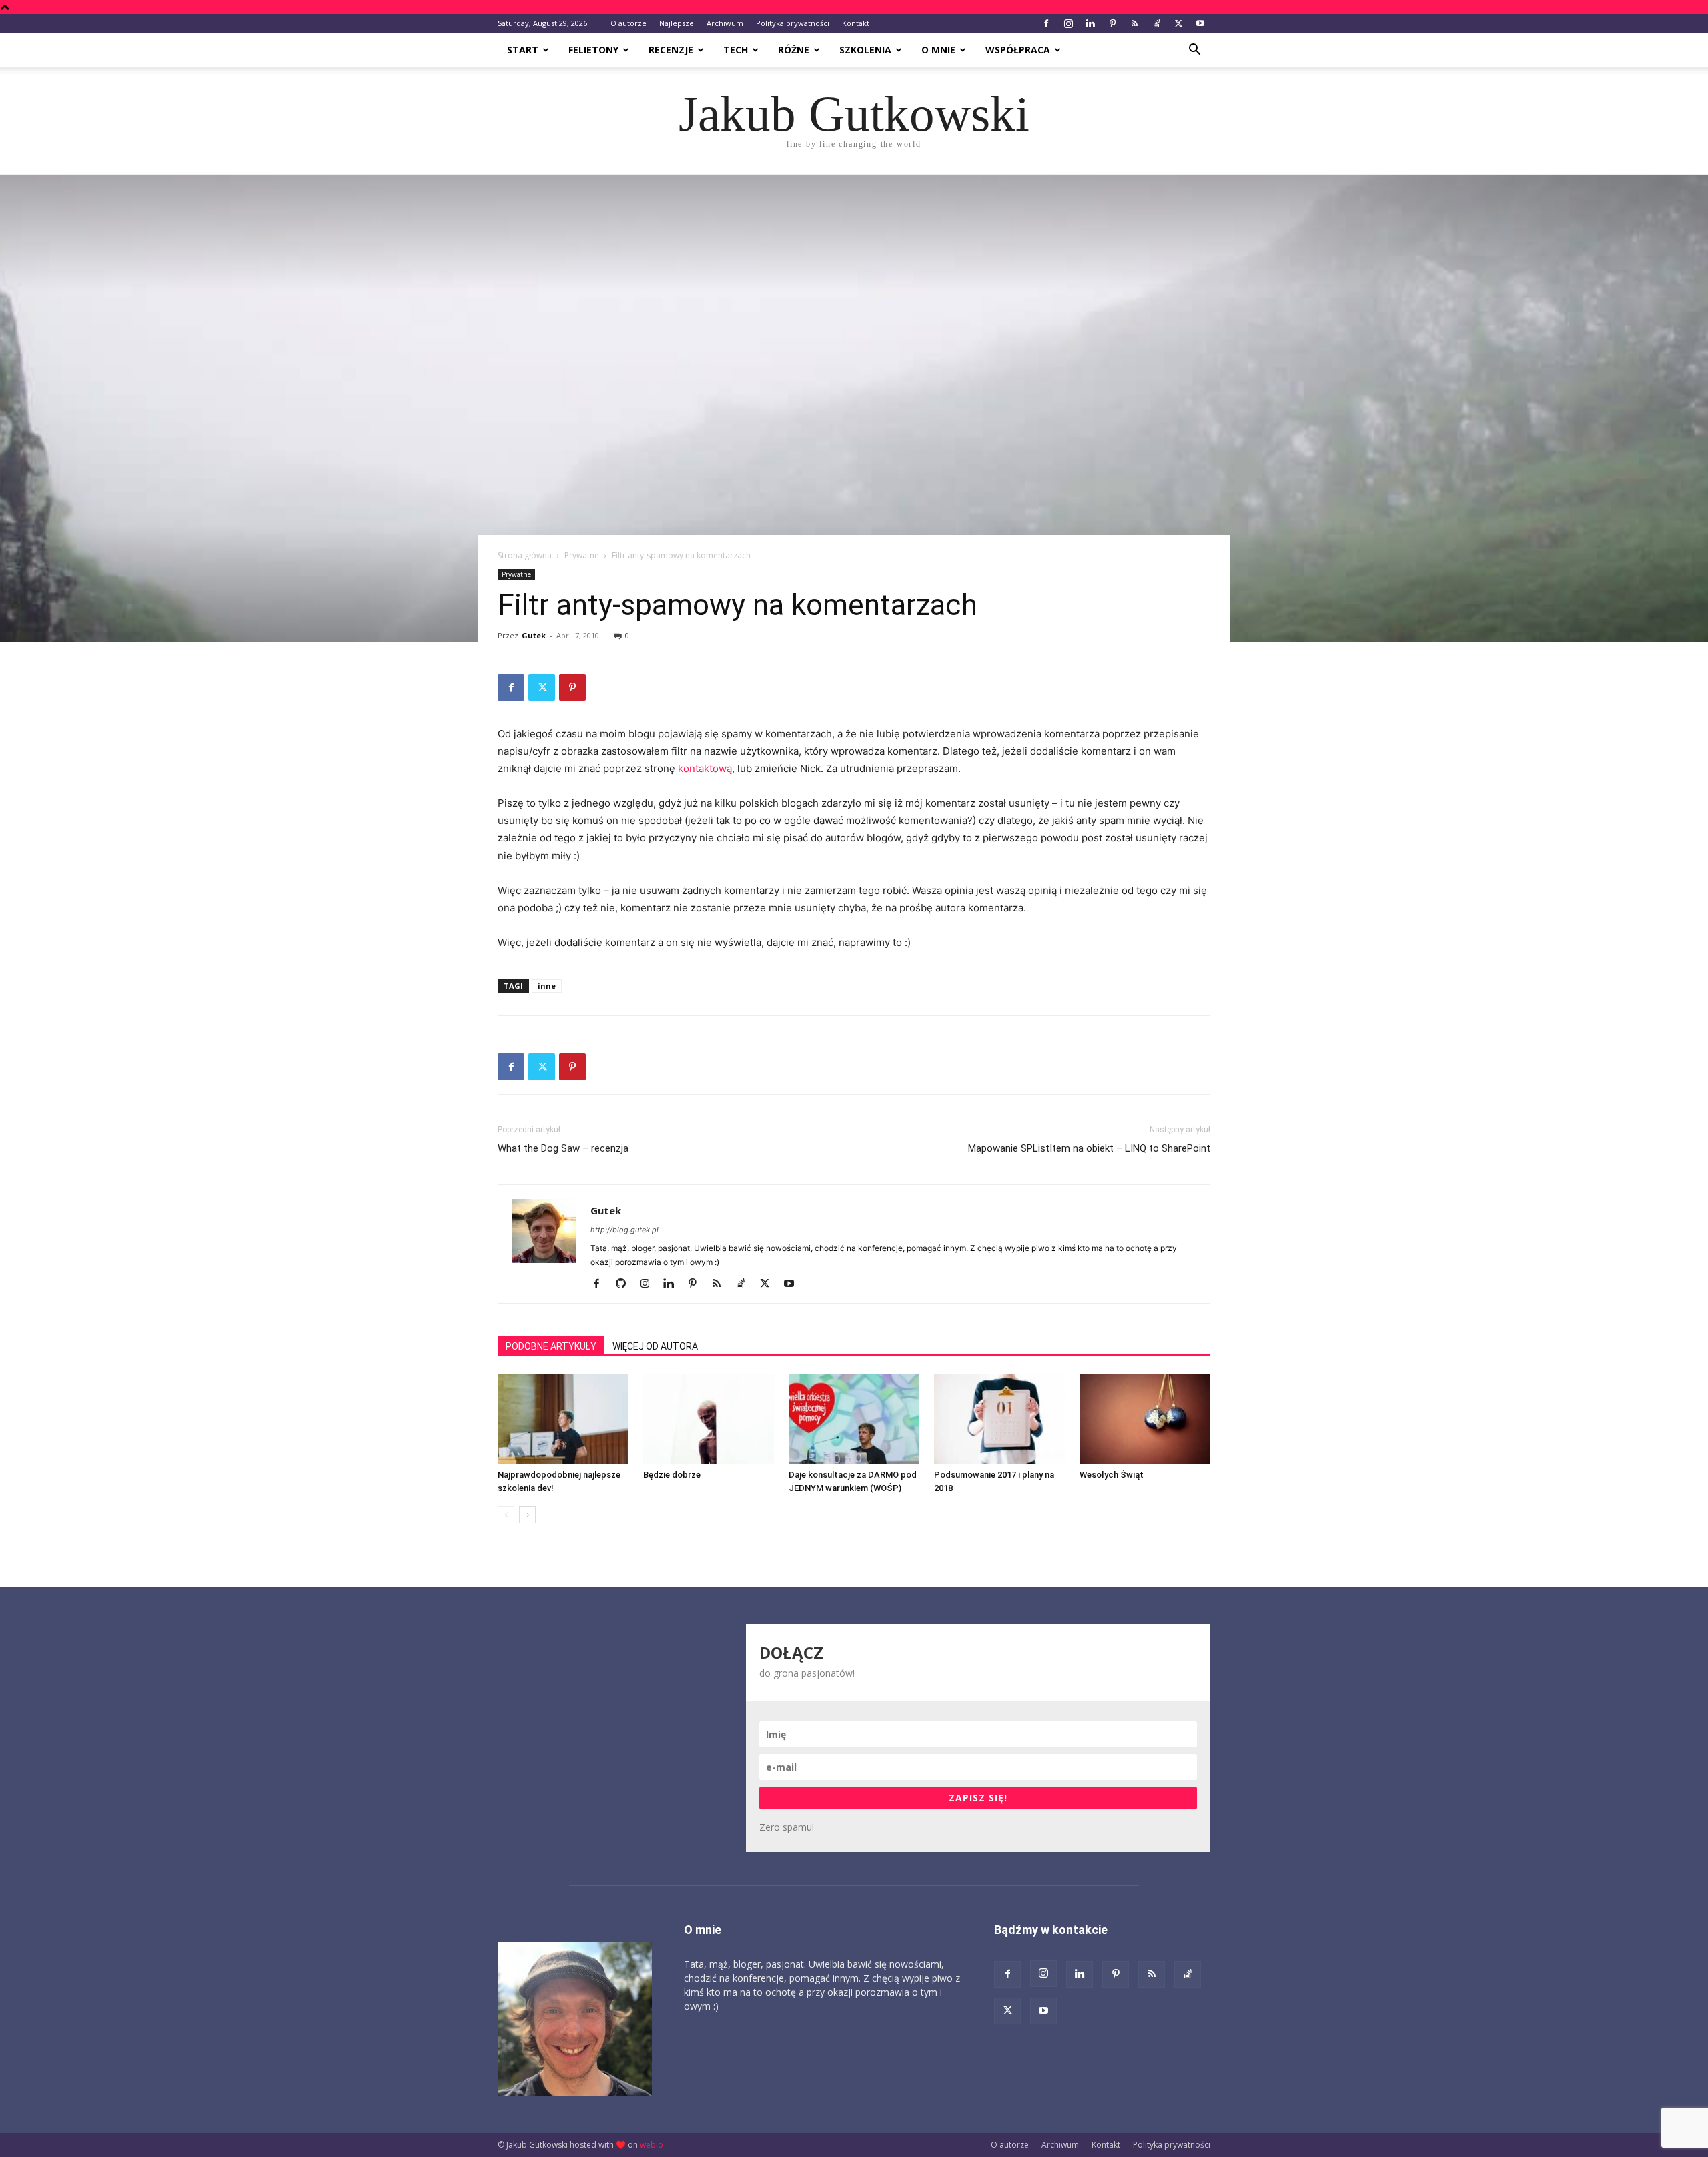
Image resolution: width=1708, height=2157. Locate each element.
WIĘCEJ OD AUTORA (655, 1346)
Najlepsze (677, 23)
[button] (1194, 51)
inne (547, 986)
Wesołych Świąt (1112, 1475)
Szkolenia (865, 50)
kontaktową (705, 768)
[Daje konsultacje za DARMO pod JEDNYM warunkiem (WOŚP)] (854, 1419)
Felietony (593, 50)
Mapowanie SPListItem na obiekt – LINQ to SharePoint (1089, 1148)
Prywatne (582, 555)
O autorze (628, 23)
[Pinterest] (1112, 23)
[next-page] (527, 1515)
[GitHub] (625, 1284)
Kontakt (856, 23)
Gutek (534, 635)
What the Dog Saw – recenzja (563, 1148)
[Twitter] (1178, 23)
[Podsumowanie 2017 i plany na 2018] (999, 1419)
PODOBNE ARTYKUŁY (551, 1346)
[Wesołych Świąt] (1145, 1419)
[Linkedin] (1090, 23)
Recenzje (671, 50)
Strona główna (525, 555)
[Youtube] (1200, 23)
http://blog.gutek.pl (624, 1230)
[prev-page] (506, 1515)
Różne (794, 50)
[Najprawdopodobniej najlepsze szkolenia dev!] (563, 1419)
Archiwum (725, 23)
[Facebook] (1046, 23)
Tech (736, 50)
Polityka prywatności (793, 23)
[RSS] (1134, 23)
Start (523, 50)
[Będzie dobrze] (709, 1419)
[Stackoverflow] (1156, 23)
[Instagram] (1068, 23)
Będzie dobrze (672, 1475)
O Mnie (938, 50)
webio (652, 2145)
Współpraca (1018, 50)
